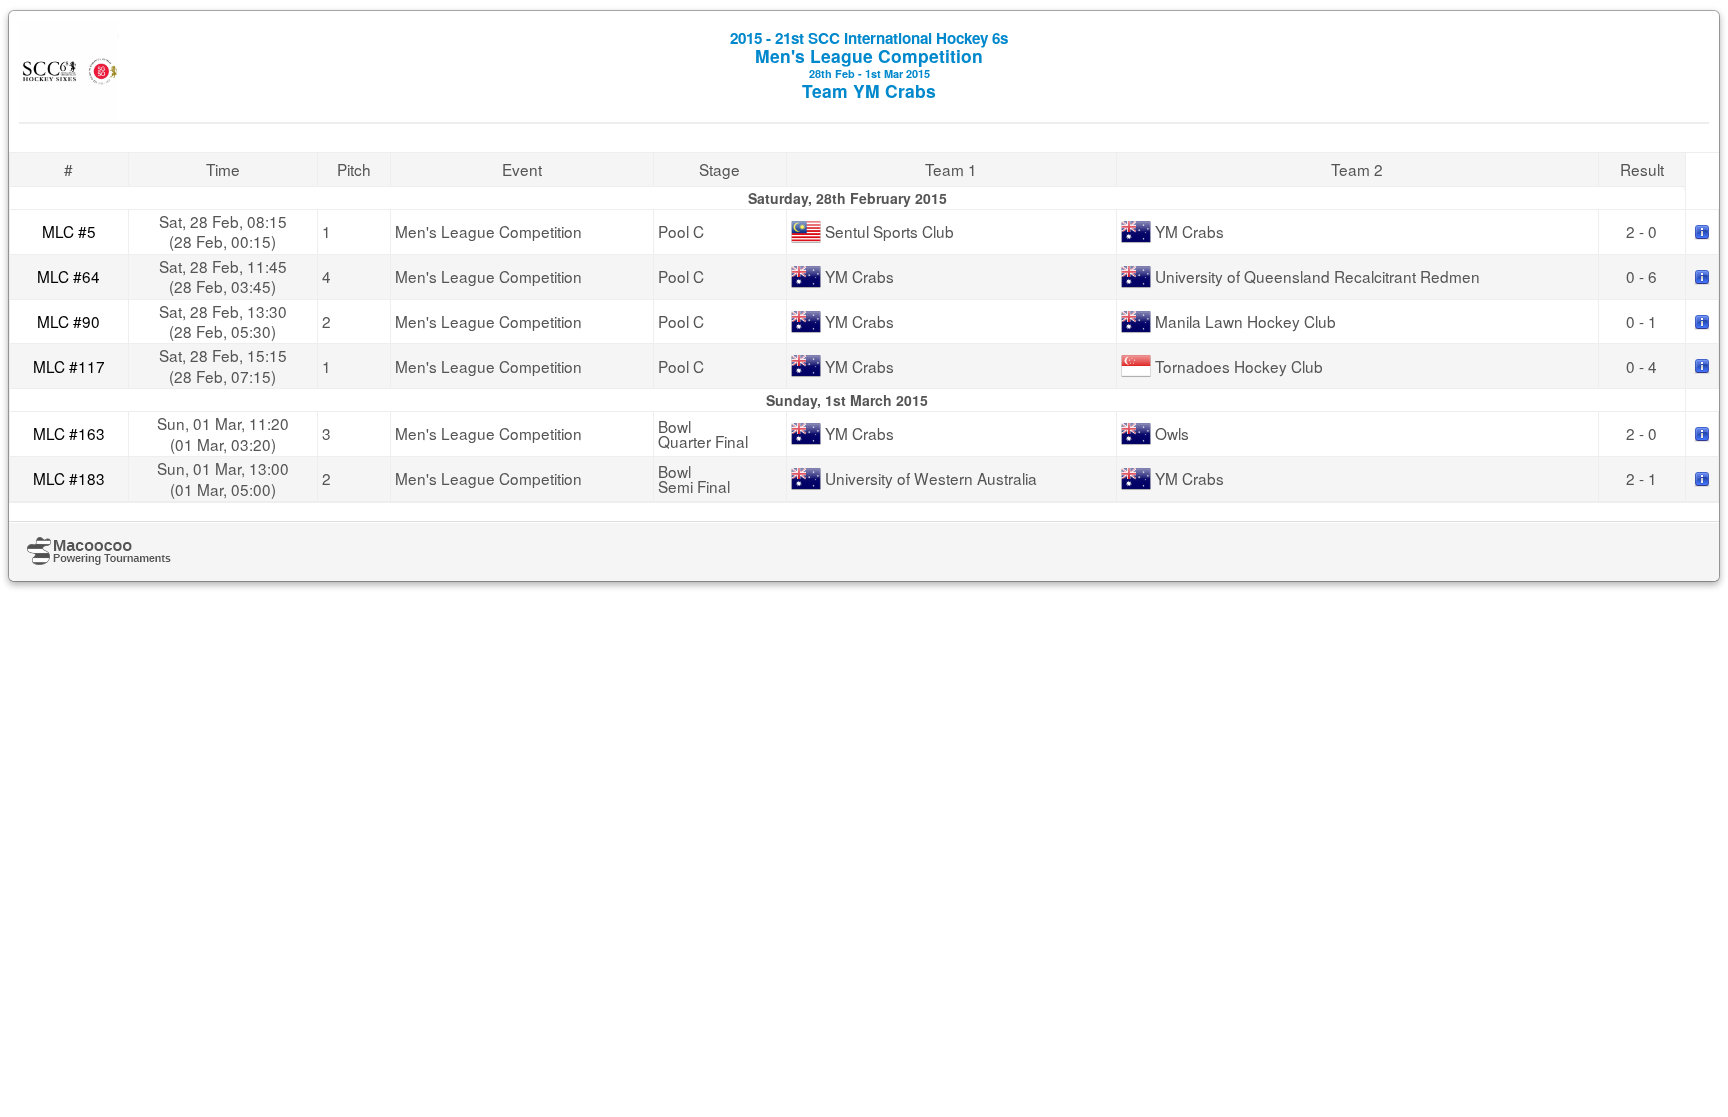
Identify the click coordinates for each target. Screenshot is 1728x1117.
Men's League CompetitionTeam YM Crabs (869, 65)
